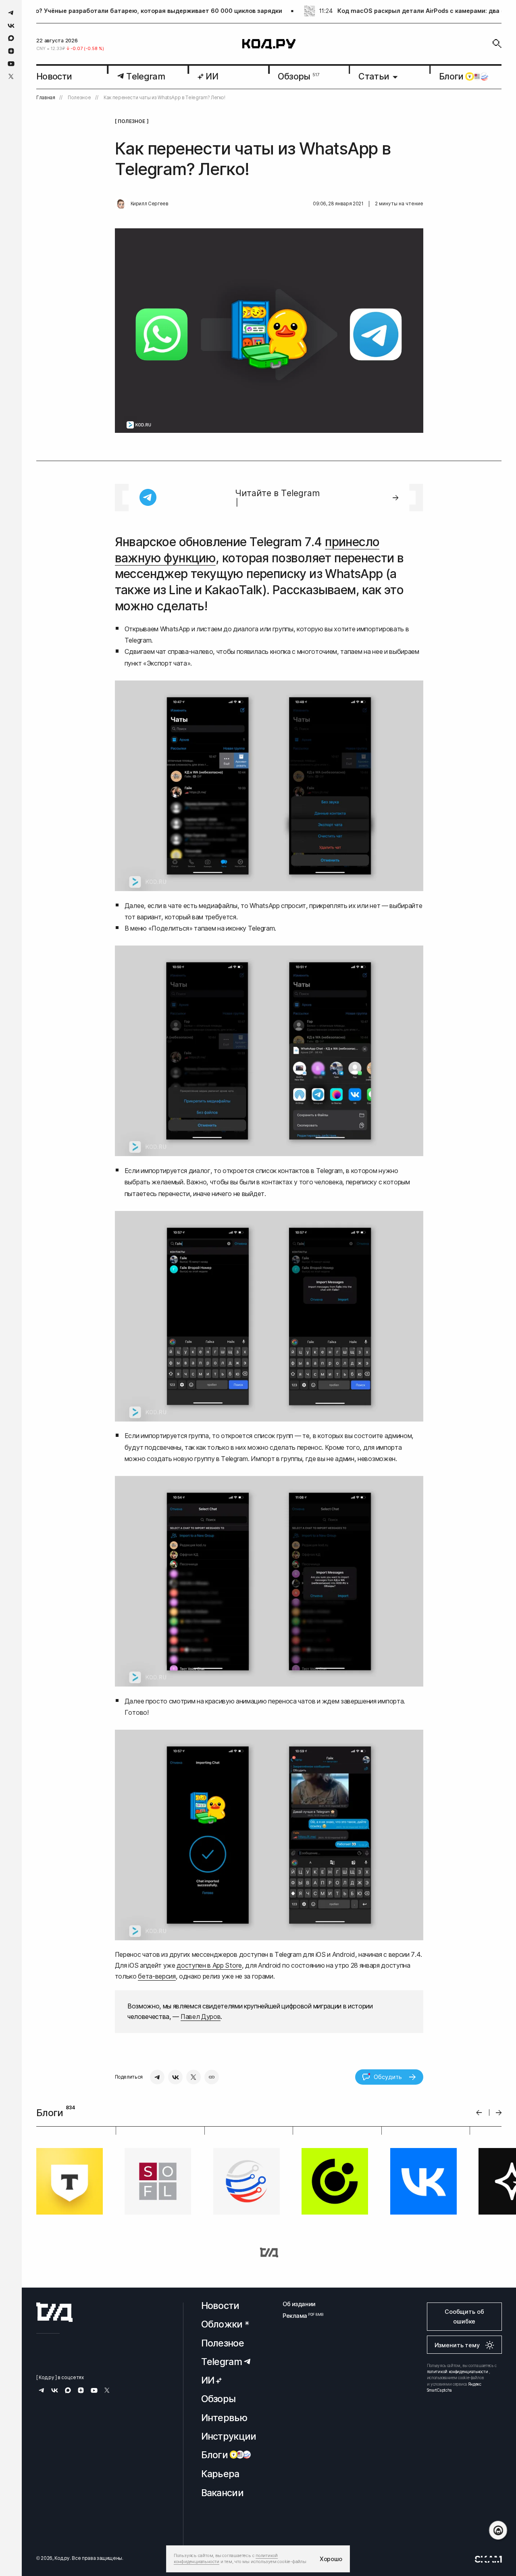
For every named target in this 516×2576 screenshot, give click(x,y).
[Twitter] (193, 2077)
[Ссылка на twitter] (11, 76)
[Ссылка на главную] (54, 2312)
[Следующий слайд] (499, 2113)
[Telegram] (157, 2077)
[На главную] (269, 44)
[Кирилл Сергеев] (121, 204)
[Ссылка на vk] (11, 26)
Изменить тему (457, 2345)
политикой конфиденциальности (458, 2371)
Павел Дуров (201, 2017)
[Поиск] (497, 44)
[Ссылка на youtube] (11, 64)
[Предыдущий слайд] (479, 2113)
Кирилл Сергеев (150, 204)
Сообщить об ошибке (464, 2316)
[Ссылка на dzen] (11, 51)
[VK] (175, 2077)
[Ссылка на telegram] (11, 13)
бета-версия (157, 1976)
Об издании (299, 2304)
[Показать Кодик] (498, 2530)
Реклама (299, 2316)
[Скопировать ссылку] (212, 2077)
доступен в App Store (209, 1965)
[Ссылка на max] (11, 38)
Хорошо (331, 2559)
